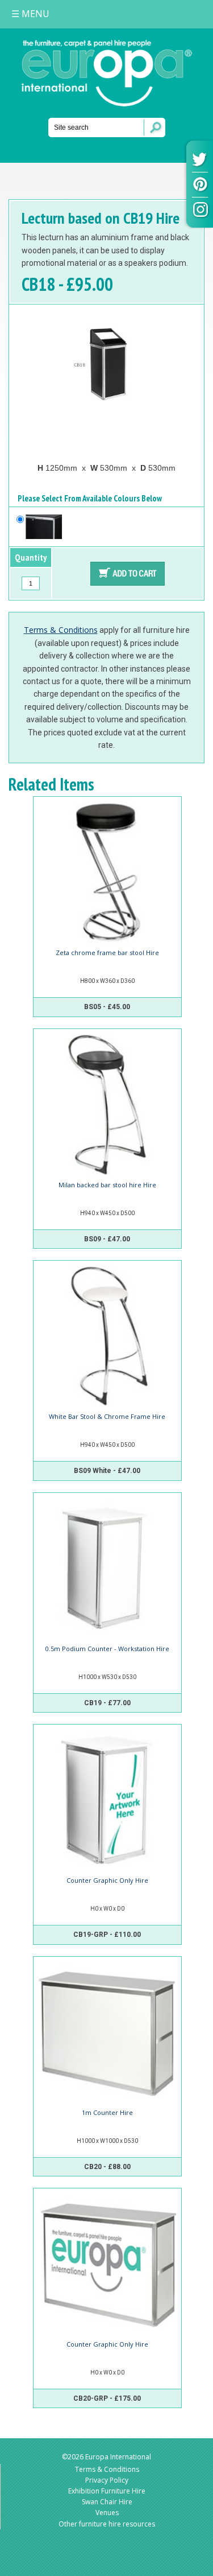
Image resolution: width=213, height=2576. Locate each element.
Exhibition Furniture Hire (107, 2491)
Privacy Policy (107, 2480)
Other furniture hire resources (107, 2524)
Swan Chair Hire (107, 2502)
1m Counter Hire (107, 2112)
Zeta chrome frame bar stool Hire (107, 952)
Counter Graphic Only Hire (107, 1880)
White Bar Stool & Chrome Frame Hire (107, 1416)
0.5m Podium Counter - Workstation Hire (107, 1649)
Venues (107, 2513)
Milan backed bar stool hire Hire (107, 1185)
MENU (30, 14)
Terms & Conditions (61, 630)
